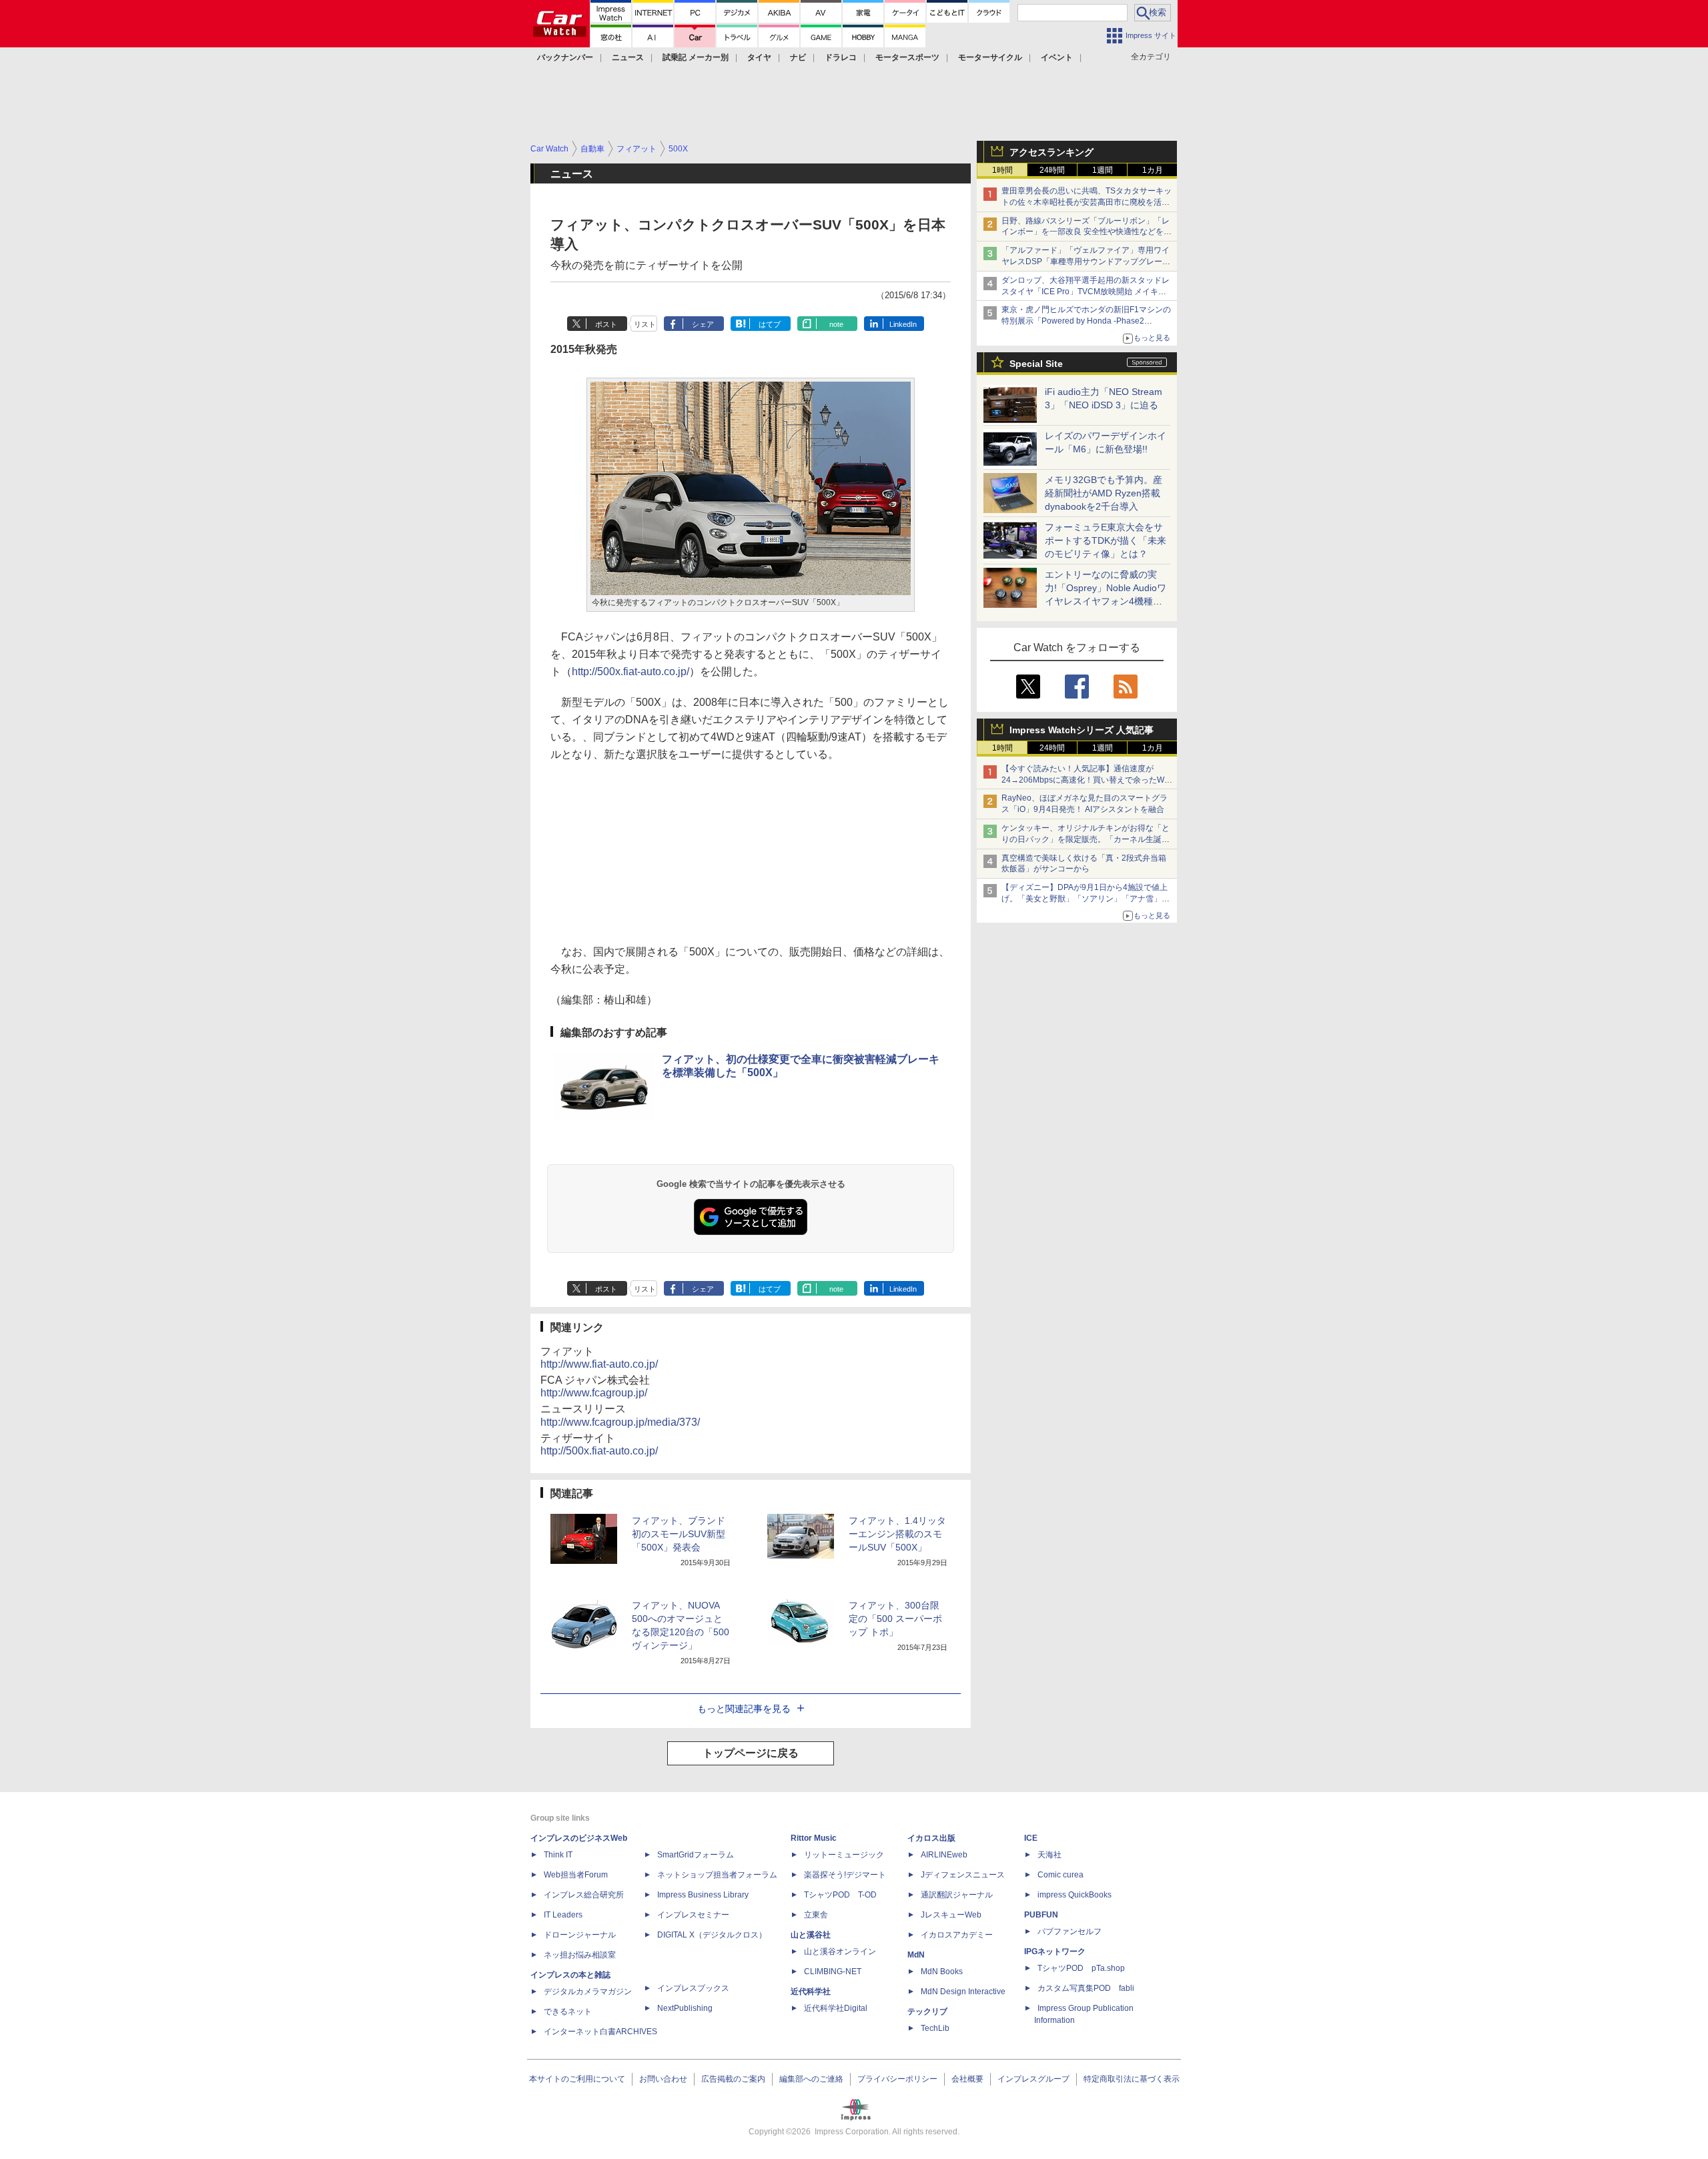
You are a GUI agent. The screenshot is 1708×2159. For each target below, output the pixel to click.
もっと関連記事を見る (744, 1709)
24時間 (1052, 170)
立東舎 (816, 1915)
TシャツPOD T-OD (840, 1895)
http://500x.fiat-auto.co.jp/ (630, 672)
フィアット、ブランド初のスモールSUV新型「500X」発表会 (679, 1534)
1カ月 (1153, 170)
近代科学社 (811, 1992)
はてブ (770, 324)
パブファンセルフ (1070, 1931)
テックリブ (927, 2012)
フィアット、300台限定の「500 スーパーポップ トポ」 (895, 1619)
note (836, 324)
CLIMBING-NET (833, 1972)
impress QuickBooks (1075, 1895)
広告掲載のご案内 (733, 2079)
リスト (645, 324)
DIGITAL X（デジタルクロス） (712, 1935)
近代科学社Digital (836, 2008)
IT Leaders (563, 1915)
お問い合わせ (663, 2079)
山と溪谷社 (811, 1935)
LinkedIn (903, 324)
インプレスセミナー (693, 1915)
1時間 (1002, 170)
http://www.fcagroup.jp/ (594, 1393)
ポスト (606, 324)
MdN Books (942, 1972)
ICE (1031, 1838)
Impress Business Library (703, 1895)
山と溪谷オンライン (840, 1952)
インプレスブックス (693, 1988)
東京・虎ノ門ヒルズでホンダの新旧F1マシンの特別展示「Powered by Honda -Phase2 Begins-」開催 (1086, 321)
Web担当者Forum (576, 1875)
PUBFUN (1041, 1915)
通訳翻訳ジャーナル (957, 1895)
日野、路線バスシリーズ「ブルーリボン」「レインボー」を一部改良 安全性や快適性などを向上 (1087, 232)
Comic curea (1060, 1875)
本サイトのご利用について (577, 2079)
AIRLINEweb (944, 1855)
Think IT (558, 1855)
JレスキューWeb (951, 1915)
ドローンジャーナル (580, 1935)
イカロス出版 (931, 1838)
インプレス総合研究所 (584, 1895)
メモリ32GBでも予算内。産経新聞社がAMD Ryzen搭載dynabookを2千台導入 (1104, 493)
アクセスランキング (1051, 152)
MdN (916, 1955)
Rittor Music (814, 1838)
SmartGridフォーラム (696, 1855)
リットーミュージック (844, 1855)
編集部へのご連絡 (811, 2079)
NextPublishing (685, 2008)
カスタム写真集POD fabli (1086, 1988)
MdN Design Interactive (963, 1992)
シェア (703, 324)
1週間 (1103, 170)
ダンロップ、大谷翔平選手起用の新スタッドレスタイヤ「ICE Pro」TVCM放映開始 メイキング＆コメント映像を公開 (1086, 292)
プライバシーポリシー (897, 2079)
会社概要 (967, 2079)
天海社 (1049, 1855)
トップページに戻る (751, 1753)
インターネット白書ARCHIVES (600, 2032)
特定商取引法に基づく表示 (1132, 2079)
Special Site (1036, 364)
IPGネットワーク (1055, 1952)
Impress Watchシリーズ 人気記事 (1082, 730)
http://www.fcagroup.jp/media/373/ (620, 1422)
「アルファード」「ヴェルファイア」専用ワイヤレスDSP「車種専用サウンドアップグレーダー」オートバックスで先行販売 (1086, 262)
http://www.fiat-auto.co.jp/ (599, 1364)
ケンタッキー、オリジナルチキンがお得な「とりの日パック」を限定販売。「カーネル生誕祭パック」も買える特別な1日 (1086, 839)
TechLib (935, 2028)
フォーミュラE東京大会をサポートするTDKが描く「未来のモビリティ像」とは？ (1106, 540)
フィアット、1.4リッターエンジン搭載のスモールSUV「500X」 (897, 1534)
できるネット (568, 2012)
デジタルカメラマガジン (588, 1992)
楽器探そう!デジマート (845, 1875)
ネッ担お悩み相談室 (580, 1955)
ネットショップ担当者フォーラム (717, 1875)
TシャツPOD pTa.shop (1081, 1968)
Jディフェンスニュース (963, 1875)
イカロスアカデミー (957, 1935)
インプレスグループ (1033, 2079)
